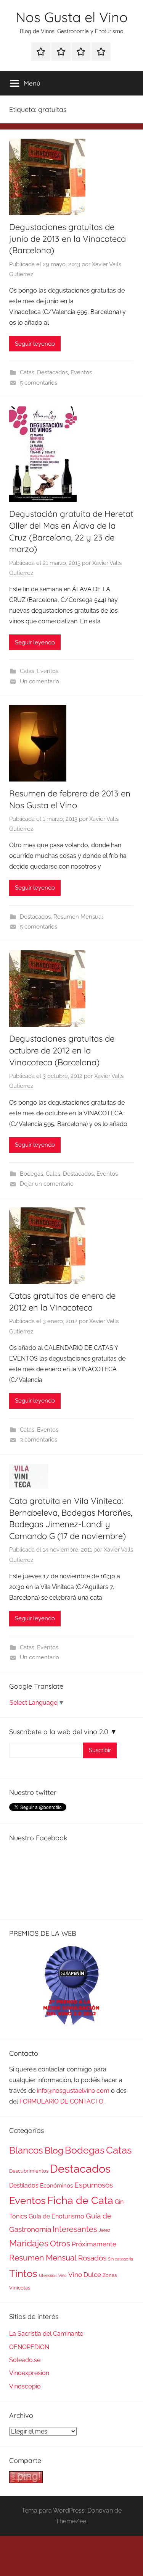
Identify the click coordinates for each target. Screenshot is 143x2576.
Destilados (24, 2185)
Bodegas (31, 1174)
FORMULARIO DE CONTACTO (61, 2101)
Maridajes (29, 2243)
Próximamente (94, 2244)
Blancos (26, 2150)
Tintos (23, 2273)
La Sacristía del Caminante (46, 2334)
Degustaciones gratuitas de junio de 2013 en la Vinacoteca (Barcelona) (67, 239)
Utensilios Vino (53, 2275)
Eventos (81, 372)
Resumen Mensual (78, 917)
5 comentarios (39, 383)
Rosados (92, 2258)
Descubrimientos (29, 2171)
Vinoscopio (25, 2386)
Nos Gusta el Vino (72, 17)
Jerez (104, 2230)
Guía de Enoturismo (56, 2216)
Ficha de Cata (80, 2200)
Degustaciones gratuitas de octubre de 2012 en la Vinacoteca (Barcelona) (62, 1050)
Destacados (52, 372)
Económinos (56, 2185)
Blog (54, 2150)
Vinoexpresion (29, 2373)
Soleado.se (25, 2360)
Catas (27, 372)
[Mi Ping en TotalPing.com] (26, 2481)
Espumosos (94, 2185)
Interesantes (75, 2229)
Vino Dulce (85, 2275)
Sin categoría (121, 2259)
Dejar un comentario (47, 1184)
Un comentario (39, 681)
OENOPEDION (29, 2347)
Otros (60, 2244)
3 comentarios (39, 1440)
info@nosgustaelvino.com (73, 2091)
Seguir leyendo (35, 344)
